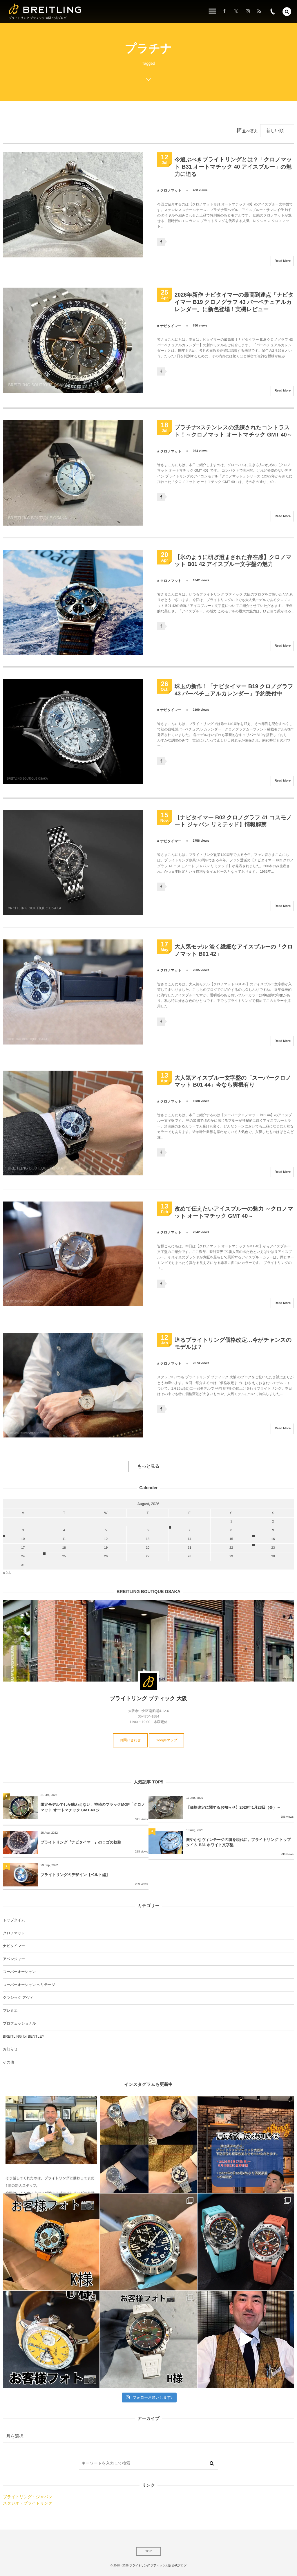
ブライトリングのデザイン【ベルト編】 (75, 1875)
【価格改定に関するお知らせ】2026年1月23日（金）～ (233, 1807)
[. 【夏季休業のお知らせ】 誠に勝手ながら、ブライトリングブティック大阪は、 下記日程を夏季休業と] (246, 2145)
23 (273, 1548)
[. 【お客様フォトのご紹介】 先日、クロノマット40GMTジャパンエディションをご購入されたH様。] (148, 2339)
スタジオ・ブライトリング (28, 2503)
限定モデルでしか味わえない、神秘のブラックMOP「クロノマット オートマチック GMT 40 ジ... (93, 1807)
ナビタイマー (171, 326)
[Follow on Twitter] (236, 12)
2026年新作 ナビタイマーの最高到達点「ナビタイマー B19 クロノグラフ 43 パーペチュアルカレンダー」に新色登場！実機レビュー (234, 302)
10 (23, 1539)
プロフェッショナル (19, 2023)
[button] (287, 12)
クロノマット (171, 190)
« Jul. (7, 1573)
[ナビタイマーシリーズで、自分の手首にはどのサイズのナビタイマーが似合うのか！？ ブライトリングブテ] (148, 2145)
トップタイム (14, 1920)
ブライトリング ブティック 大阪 (148, 1698)
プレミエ (10, 2011)
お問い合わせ (130, 1740)
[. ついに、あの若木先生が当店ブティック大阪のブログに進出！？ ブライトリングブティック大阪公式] (51, 2145)
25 (64, 1556)
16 (273, 1539)
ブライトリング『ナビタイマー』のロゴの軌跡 (81, 1842)
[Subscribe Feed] (259, 12)
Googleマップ (167, 1740)
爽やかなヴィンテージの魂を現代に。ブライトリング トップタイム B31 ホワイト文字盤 (239, 1842)
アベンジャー (14, 1959)
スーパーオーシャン (19, 1972)
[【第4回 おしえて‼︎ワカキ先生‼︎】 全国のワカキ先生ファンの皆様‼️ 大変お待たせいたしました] (246, 2339)
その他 (8, 2062)
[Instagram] (248, 12)
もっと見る (148, 1466)
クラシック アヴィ (18, 1998)
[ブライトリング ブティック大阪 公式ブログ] (45, 9)
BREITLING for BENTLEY (23, 2036)
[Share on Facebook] (224, 12)
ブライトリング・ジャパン (28, 2497)
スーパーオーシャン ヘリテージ (29, 1985)
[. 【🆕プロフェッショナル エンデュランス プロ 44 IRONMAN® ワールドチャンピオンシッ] (148, 2242)
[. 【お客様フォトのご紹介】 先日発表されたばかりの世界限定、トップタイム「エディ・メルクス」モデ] (51, 2339)
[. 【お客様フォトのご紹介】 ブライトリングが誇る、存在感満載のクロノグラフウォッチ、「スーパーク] (51, 2242)
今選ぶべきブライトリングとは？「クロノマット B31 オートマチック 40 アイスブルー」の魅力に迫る (233, 167)
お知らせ (10, 2049)
